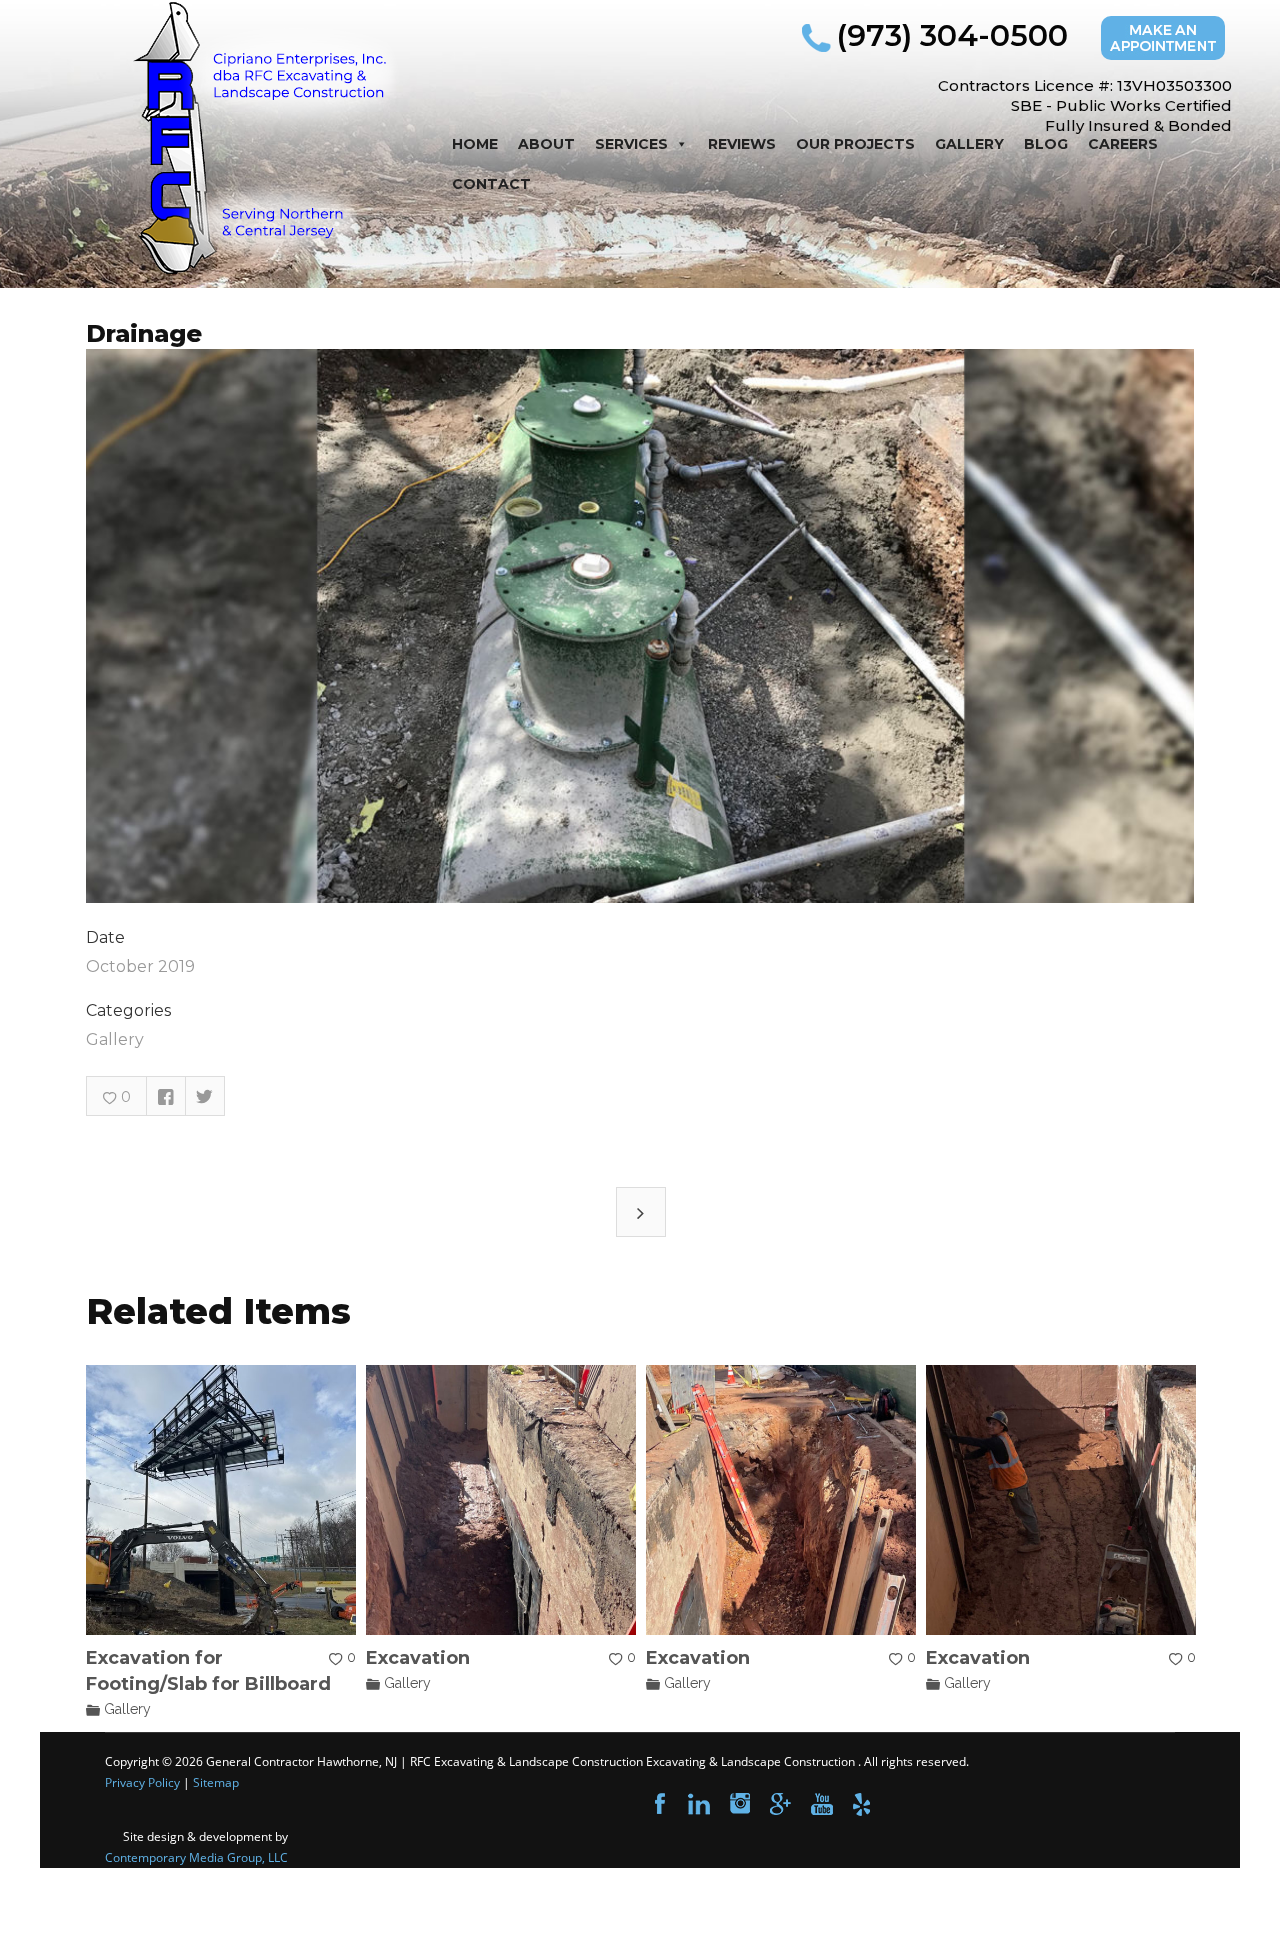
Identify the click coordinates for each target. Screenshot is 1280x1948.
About (546, 144)
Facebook (166, 1096)
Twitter (205, 1096)
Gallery (969, 144)
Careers (1123, 144)
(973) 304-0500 (952, 35)
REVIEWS (742, 144)
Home (475, 144)
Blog (1046, 144)
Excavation (418, 1658)
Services (631, 144)
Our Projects (855, 144)
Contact (491, 184)
